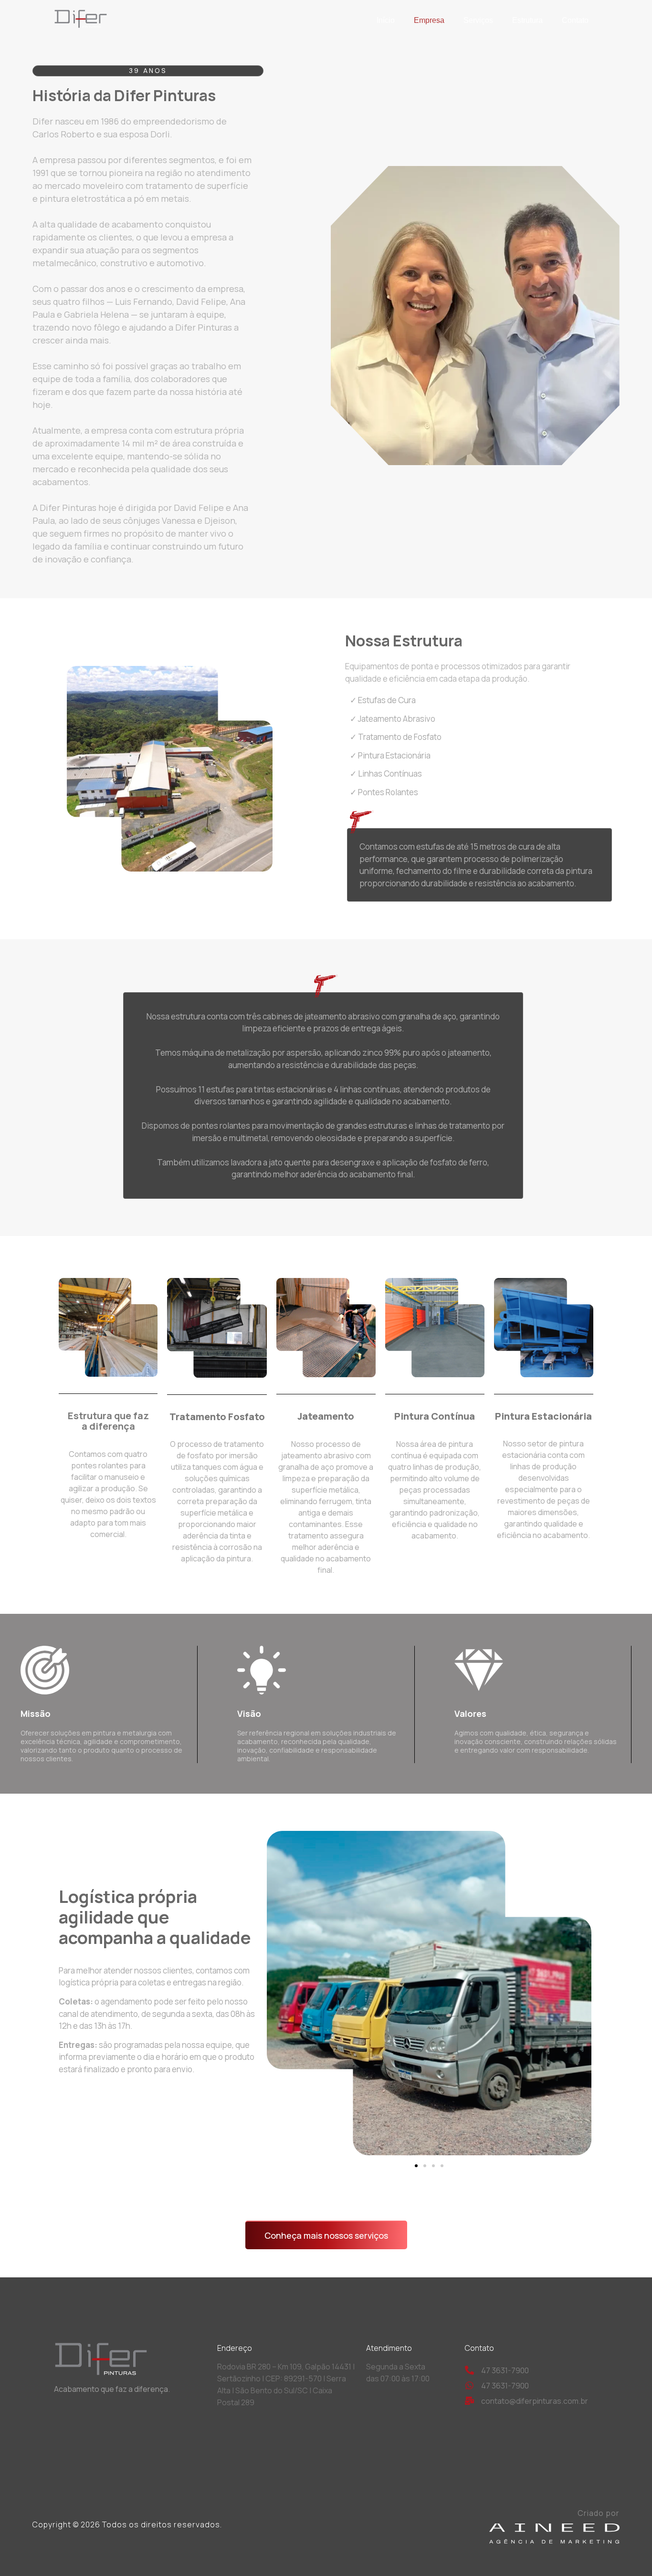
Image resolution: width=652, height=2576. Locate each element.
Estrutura (527, 20)
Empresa (429, 20)
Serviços (478, 20)
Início (386, 20)
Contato (575, 20)
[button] (416, 2166)
